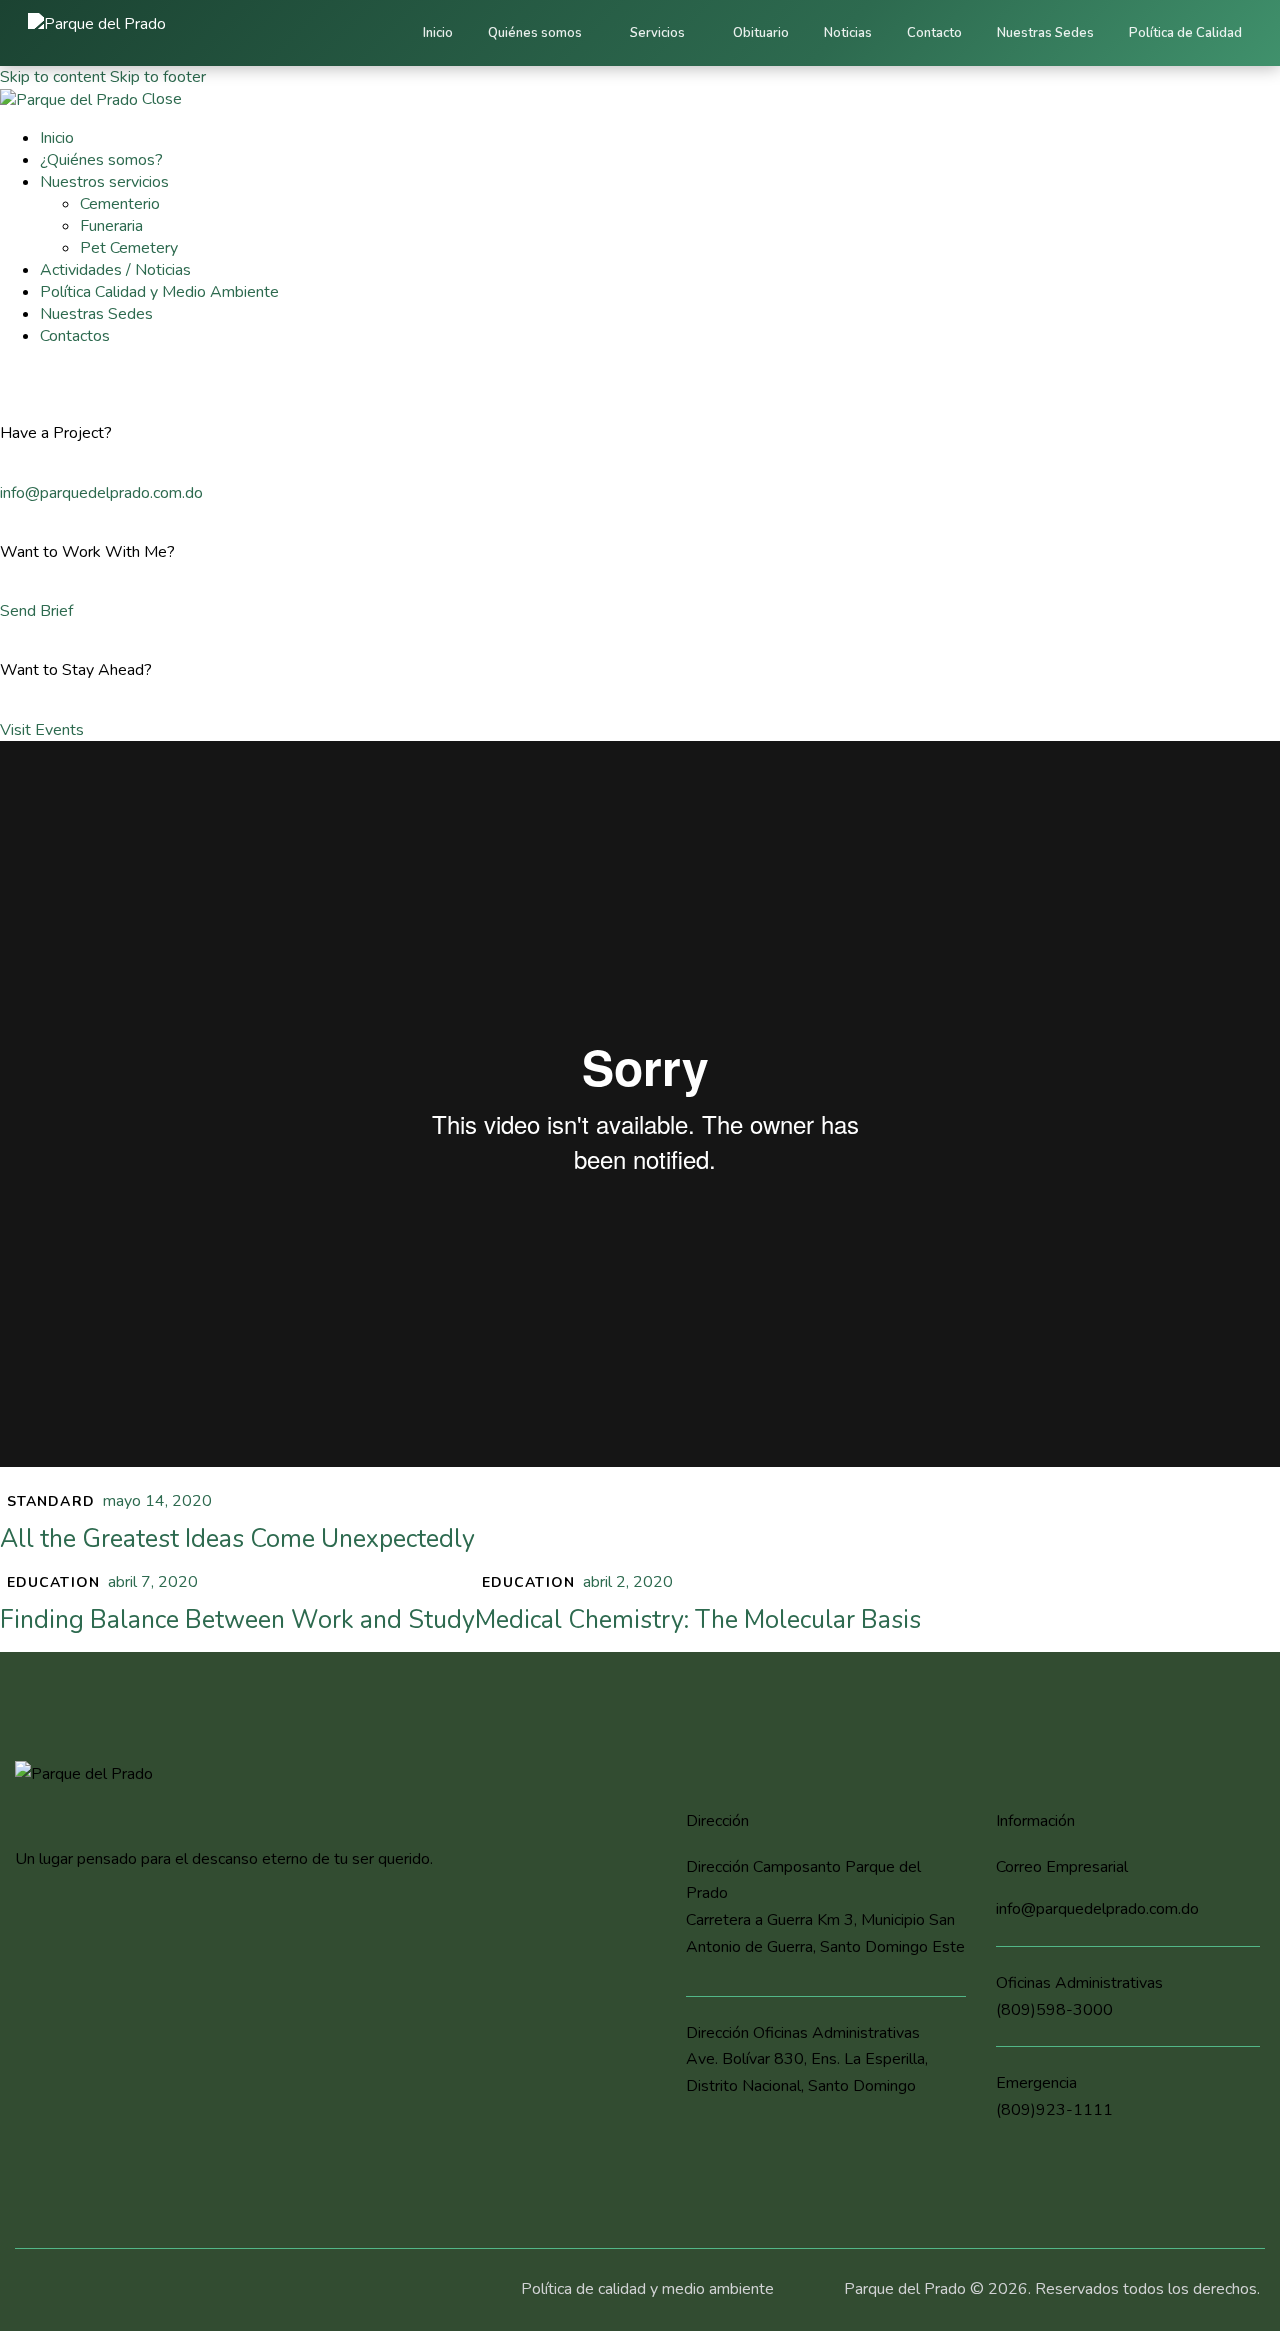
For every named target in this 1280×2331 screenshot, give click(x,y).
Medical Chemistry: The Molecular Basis (698, 1620)
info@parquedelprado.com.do (101, 493)
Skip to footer (158, 77)
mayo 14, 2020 (157, 1501)
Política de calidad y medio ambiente (647, 2289)
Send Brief (36, 611)
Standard (51, 1501)
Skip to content (53, 77)
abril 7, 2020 (153, 1582)
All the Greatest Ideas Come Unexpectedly (237, 1539)
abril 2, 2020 (628, 1582)
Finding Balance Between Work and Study (237, 1620)
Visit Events (42, 730)
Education (53, 1582)
